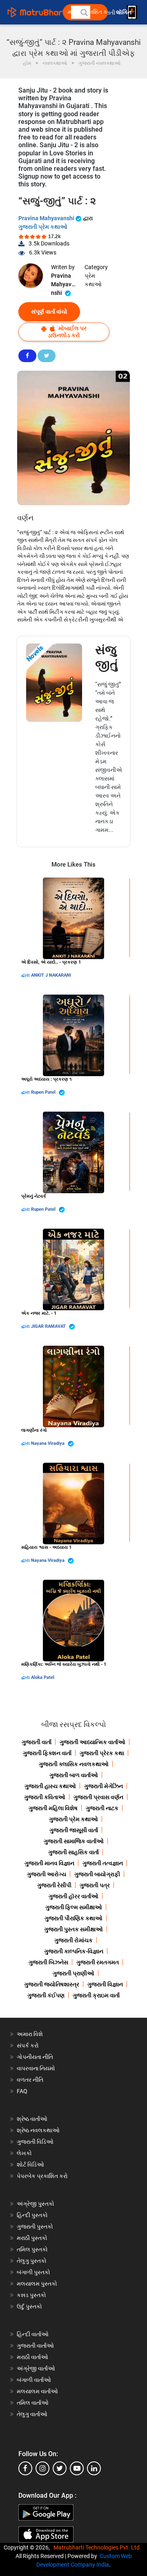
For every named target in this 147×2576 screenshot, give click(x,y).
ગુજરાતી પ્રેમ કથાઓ (43, 227)
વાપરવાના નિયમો (37, 2068)
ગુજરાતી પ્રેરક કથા (102, 1753)
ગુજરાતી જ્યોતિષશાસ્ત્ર (52, 1984)
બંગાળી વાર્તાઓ (34, 2380)
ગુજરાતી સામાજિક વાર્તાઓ (74, 1841)
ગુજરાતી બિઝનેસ (48, 1962)
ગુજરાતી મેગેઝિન (104, 1786)
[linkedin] (94, 2468)
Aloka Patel (43, 1677)
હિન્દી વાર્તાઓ (33, 2334)
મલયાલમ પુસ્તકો (37, 2284)
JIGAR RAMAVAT (49, 1326)
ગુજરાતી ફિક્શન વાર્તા (47, 1753)
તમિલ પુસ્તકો (32, 2249)
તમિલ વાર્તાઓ (33, 2403)
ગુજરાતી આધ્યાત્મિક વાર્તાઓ (92, 1742)
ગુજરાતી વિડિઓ (35, 2142)
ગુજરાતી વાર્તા (37, 1742)
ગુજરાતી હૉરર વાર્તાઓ (73, 1896)
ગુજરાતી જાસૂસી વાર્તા (74, 1830)
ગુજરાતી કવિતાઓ (45, 1797)
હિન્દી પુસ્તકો (32, 2215)
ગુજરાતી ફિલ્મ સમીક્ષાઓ (74, 1907)
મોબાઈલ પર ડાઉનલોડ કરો (67, 332)
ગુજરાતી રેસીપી (54, 1885)
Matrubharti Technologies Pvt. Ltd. (99, 2547)
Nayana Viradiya (48, 1443)
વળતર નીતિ (30, 2080)
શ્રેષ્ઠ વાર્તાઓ (32, 2119)
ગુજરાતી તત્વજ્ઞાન (103, 1863)
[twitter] (60, 2468)
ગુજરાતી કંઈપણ (46, 1995)
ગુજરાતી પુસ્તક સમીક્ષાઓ (73, 1929)
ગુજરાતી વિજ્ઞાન (105, 1984)
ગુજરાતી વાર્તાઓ (35, 2346)
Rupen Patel (44, 1092)
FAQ (22, 2091)
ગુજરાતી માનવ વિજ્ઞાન (49, 1863)
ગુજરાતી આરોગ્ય (47, 1874)
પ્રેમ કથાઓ (93, 280)
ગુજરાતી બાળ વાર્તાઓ (74, 1775)
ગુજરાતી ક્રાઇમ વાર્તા (96, 1995)
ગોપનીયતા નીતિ (35, 2057)
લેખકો (24, 2153)
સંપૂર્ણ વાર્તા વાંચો (49, 312)
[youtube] (77, 2468)
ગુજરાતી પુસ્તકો (35, 2227)
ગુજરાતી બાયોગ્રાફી (97, 1874)
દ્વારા (26, 975)
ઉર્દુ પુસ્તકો (29, 2306)
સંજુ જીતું (107, 657)
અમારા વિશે (30, 2034)
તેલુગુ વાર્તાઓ (32, 2414)
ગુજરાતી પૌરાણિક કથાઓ (73, 1918)
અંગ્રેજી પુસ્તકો (36, 2204)
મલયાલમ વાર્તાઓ (37, 2391)
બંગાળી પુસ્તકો (33, 2272)
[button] (84, 12)
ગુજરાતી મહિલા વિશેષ (53, 1808)
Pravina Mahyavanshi (47, 218)
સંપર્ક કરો (28, 2045)
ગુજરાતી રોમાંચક (73, 1940)
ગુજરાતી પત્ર (95, 1885)
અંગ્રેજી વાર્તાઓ (36, 2368)
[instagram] (42, 2468)
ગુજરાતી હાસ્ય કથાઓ (50, 1786)
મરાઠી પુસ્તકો (32, 2238)
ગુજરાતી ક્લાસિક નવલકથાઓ (74, 1764)
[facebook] (25, 2468)
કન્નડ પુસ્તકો (31, 2295)
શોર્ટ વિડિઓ (30, 2165)
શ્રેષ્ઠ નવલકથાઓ (38, 2130)
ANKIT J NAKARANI (51, 975)
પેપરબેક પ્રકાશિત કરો (42, 2176)
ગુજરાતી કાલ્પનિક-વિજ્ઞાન (74, 1951)
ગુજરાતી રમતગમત (98, 1962)
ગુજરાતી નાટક (102, 1808)
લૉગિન (124, 12)
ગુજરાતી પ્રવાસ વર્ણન (98, 1797)
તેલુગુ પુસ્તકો (32, 2261)
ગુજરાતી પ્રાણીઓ (73, 1973)
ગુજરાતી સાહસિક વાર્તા (73, 1852)
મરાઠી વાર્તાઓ (32, 2357)
